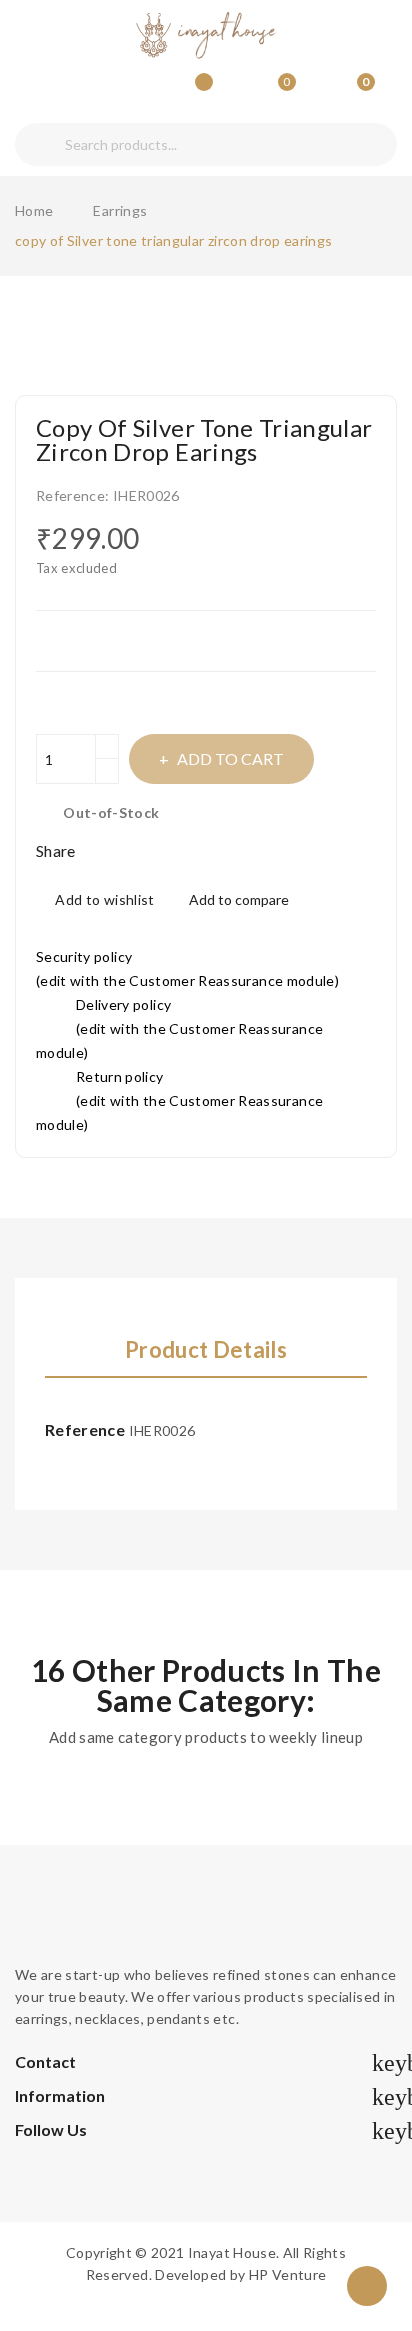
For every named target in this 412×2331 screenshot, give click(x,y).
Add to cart (230, 758)
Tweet (125, 851)
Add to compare (239, 899)
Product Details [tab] (206, 1350)
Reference (85, 1429)
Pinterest (153, 851)
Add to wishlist (104, 899)
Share (99, 851)
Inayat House (232, 2252)
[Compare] (197, 91)
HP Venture (288, 2274)
